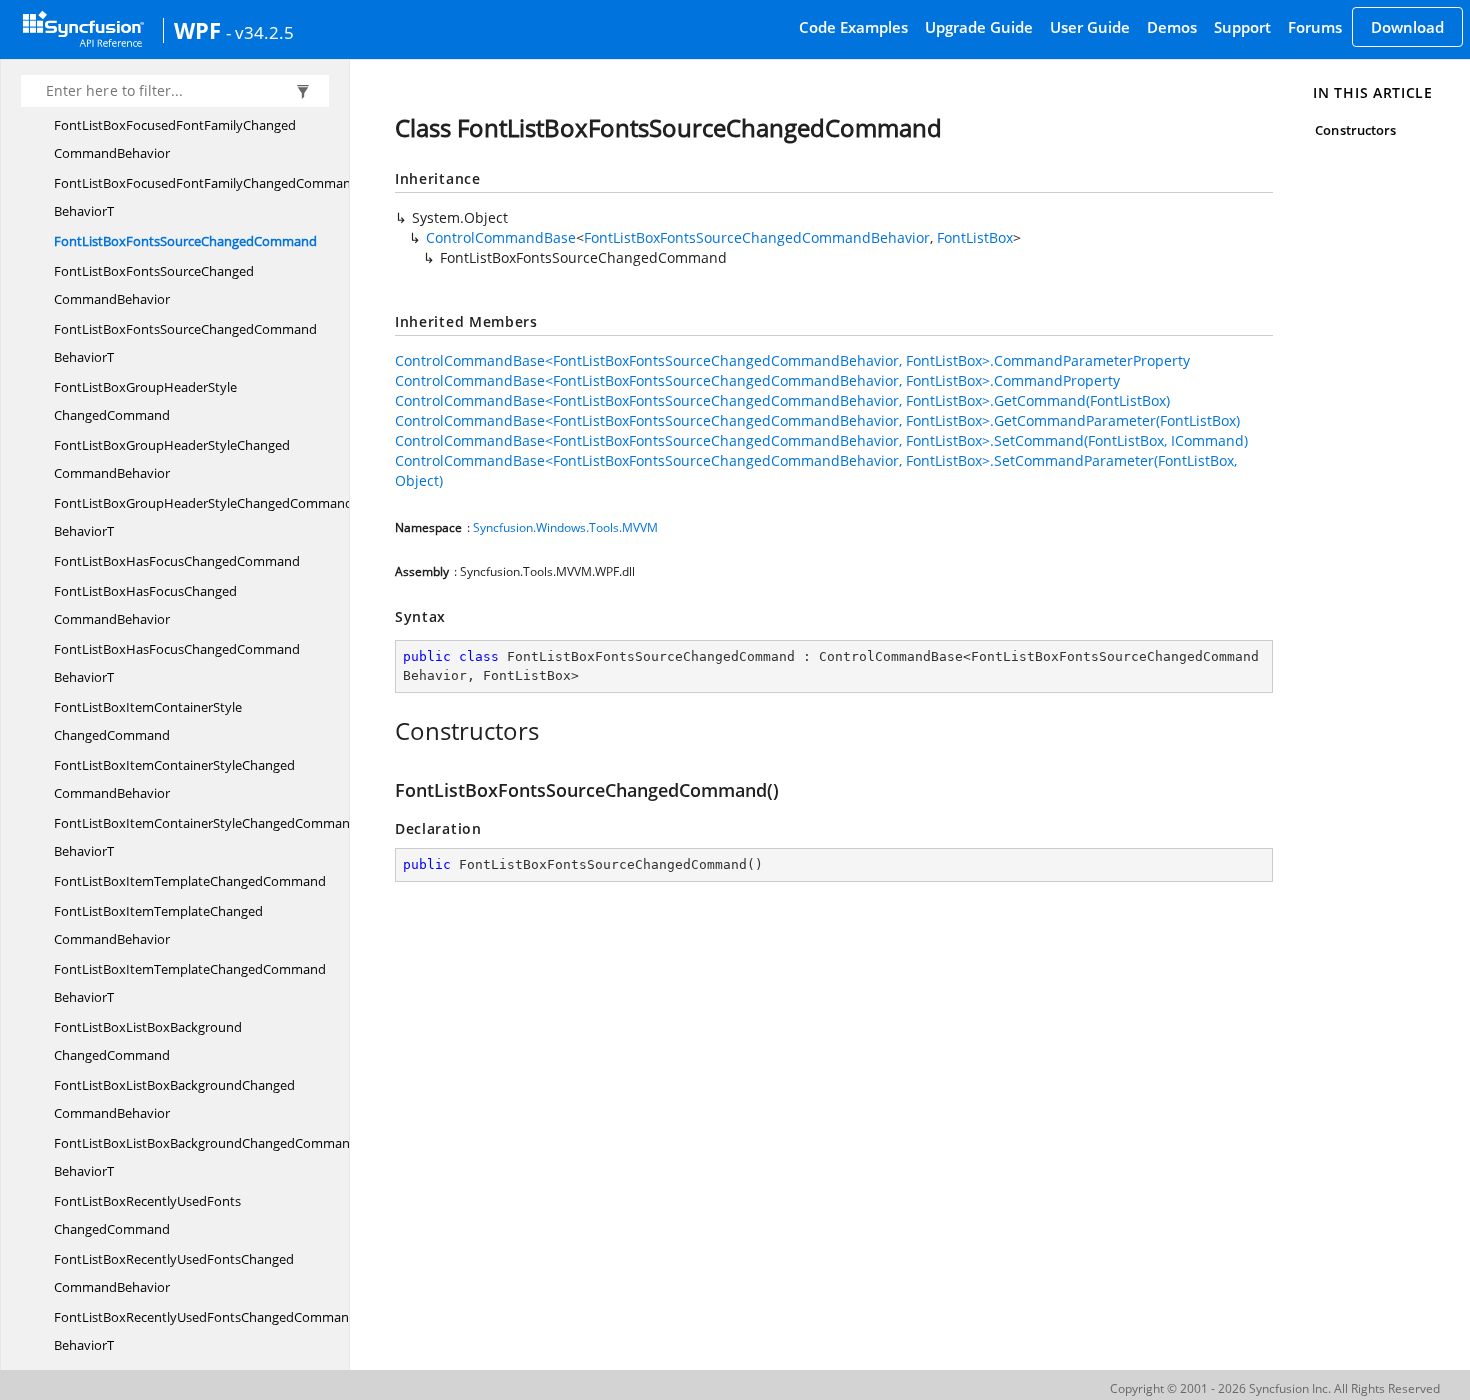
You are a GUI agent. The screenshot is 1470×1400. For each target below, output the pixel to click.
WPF (197, 30)
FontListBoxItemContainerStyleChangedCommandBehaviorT (206, 837)
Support (1242, 27)
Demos (1172, 27)
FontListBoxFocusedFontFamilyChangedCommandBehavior (175, 139)
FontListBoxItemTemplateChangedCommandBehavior (158, 925)
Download (1407, 27)
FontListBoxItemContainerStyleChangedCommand (148, 721)
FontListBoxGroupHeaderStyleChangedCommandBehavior (172, 459)
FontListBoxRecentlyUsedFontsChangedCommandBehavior (174, 1273)
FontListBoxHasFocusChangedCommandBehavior (145, 605)
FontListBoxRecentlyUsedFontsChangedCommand (147, 1215)
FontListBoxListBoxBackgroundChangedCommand (148, 1041)
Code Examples (853, 27)
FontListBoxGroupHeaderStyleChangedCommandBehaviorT (203, 517)
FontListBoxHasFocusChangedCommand (177, 561)
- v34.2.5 (260, 32)
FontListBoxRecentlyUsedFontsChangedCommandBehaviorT (205, 1331)
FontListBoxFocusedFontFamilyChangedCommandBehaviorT (206, 197)
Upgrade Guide (979, 27)
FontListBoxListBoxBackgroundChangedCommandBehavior (174, 1099)
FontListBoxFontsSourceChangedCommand (185, 241)
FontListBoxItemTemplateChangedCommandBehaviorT (190, 983)
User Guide (1090, 27)
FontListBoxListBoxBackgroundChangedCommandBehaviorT (206, 1157)
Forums (1315, 27)
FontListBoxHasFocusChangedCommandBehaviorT (177, 663)
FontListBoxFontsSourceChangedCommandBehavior (154, 285)
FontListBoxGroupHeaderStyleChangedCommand (145, 401)
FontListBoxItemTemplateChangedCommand (190, 881)
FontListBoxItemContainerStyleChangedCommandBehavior (174, 779)
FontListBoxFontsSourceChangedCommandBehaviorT (185, 343)
